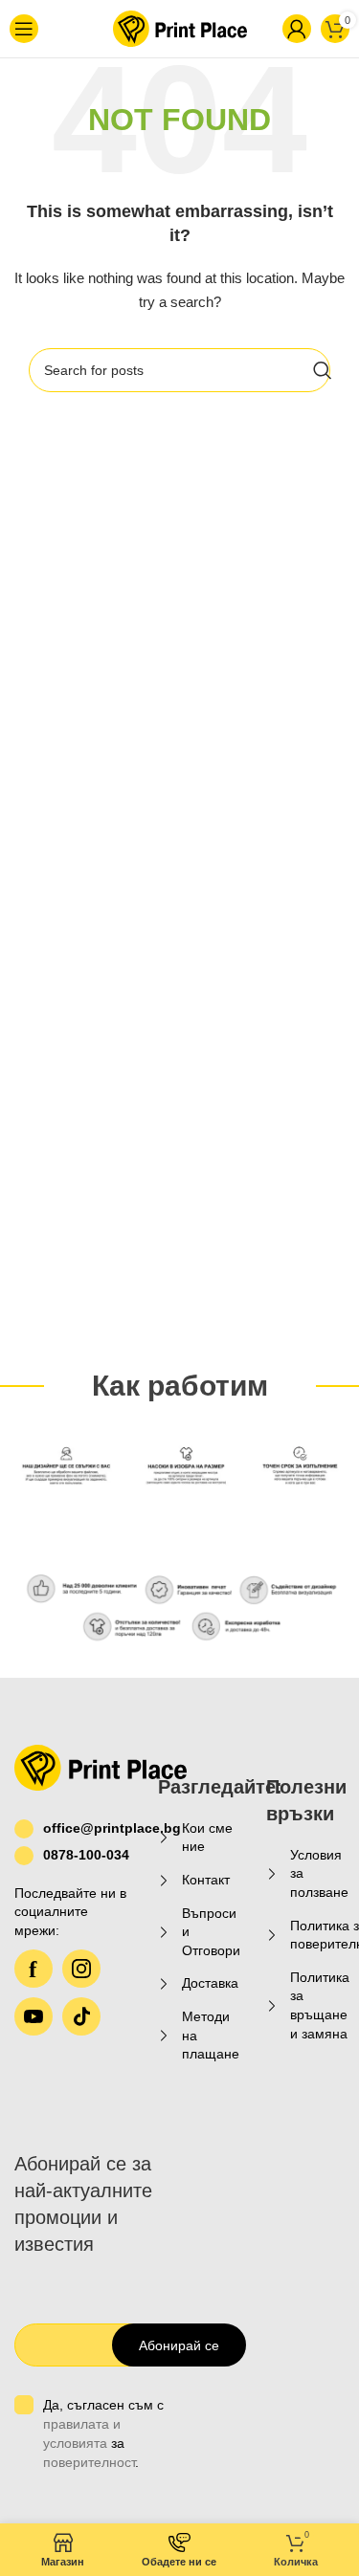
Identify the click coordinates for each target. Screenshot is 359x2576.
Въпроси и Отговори (211, 1932)
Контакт (206, 1880)
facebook (34, 1969)
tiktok (81, 2016)
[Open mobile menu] (34, 29)
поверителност (89, 2462)
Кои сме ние (207, 1838)
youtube (34, 2016)
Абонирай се (179, 2345)
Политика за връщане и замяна (320, 2005)
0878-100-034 (86, 1855)
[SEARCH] (323, 370)
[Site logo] (159, 28)
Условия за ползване (319, 1873)
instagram (81, 1969)
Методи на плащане (211, 2035)
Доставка (210, 1983)
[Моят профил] (265, 29)
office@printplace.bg (86, 1828)
